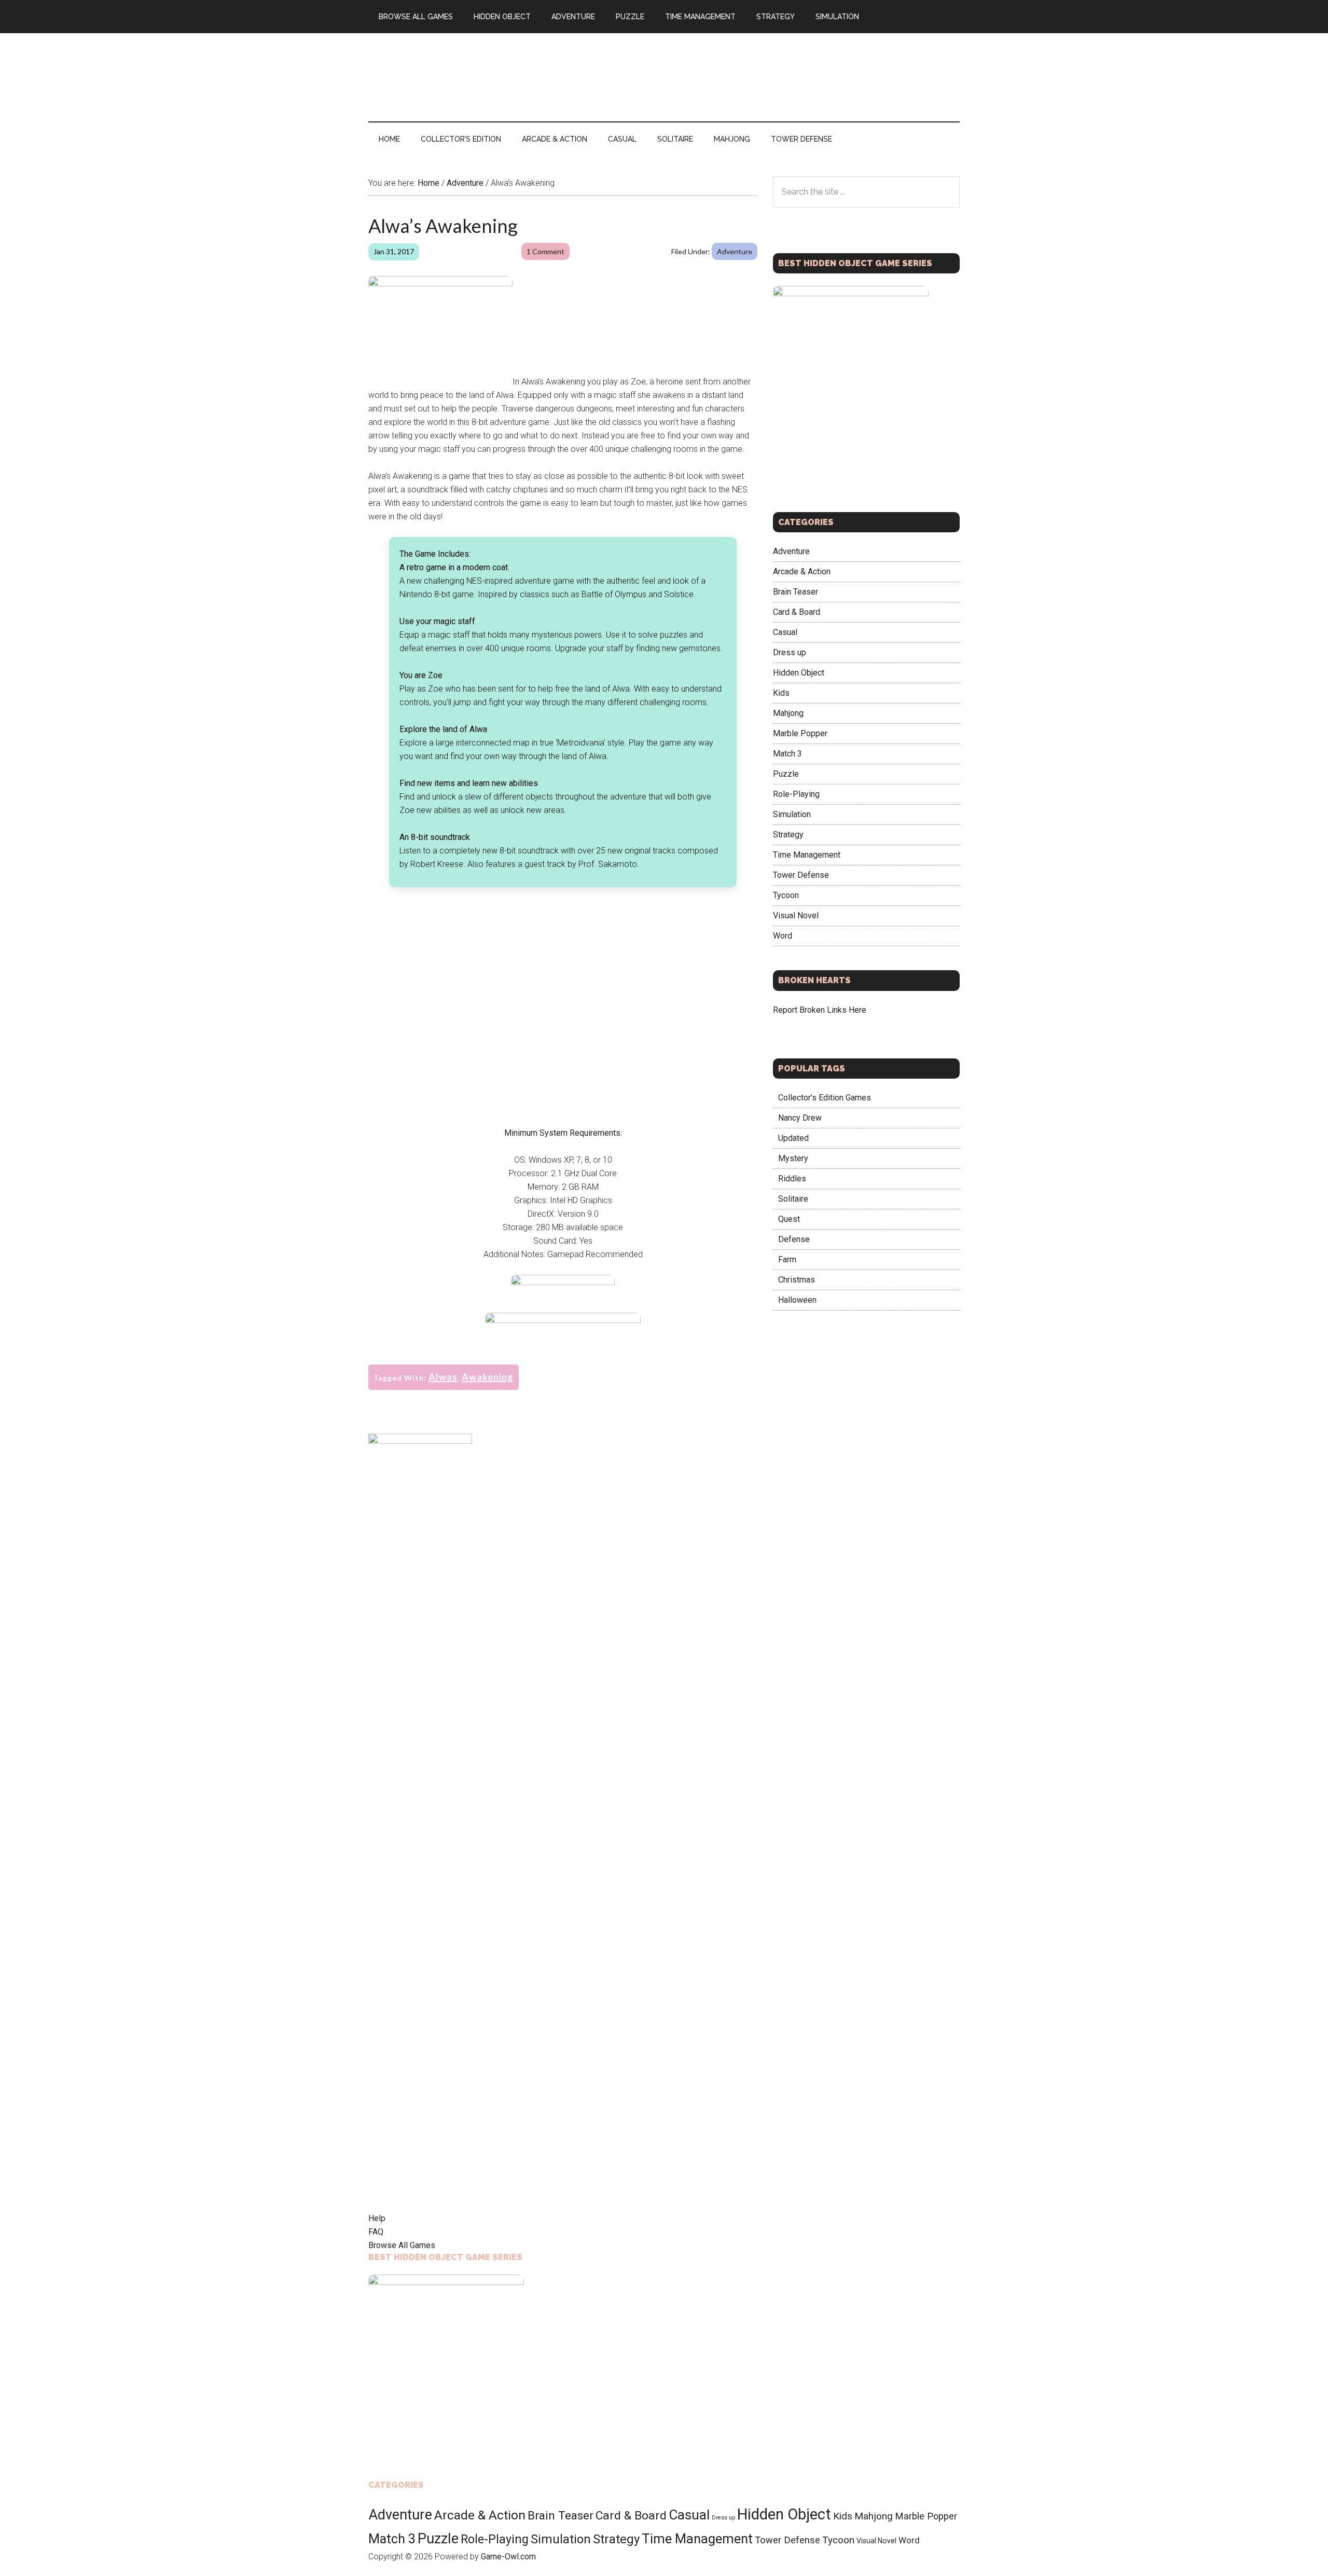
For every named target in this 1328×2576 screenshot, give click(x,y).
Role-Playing (796, 794)
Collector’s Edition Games (825, 1098)
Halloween (797, 1300)
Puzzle (786, 774)
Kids (781, 693)
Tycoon (786, 895)
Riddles (792, 1179)
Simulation (792, 814)
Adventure (735, 251)
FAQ (376, 2232)
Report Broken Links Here (820, 1010)
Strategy (788, 835)
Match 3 (787, 754)
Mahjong (788, 713)
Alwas (443, 1377)
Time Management (807, 855)
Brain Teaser (796, 592)
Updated (793, 1138)
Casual (785, 632)
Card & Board (797, 612)
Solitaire (793, 1199)
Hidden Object (799, 673)
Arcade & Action (802, 571)
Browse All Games (402, 2245)
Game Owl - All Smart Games (467, 77)
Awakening (488, 1377)
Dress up (790, 652)
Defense (794, 1239)
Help (377, 2218)
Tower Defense (801, 875)
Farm (787, 1259)
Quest (789, 1219)
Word (783, 936)
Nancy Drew (800, 1118)
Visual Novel (796, 915)
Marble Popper (800, 733)
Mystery (793, 1158)
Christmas (797, 1280)
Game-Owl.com (508, 2557)
